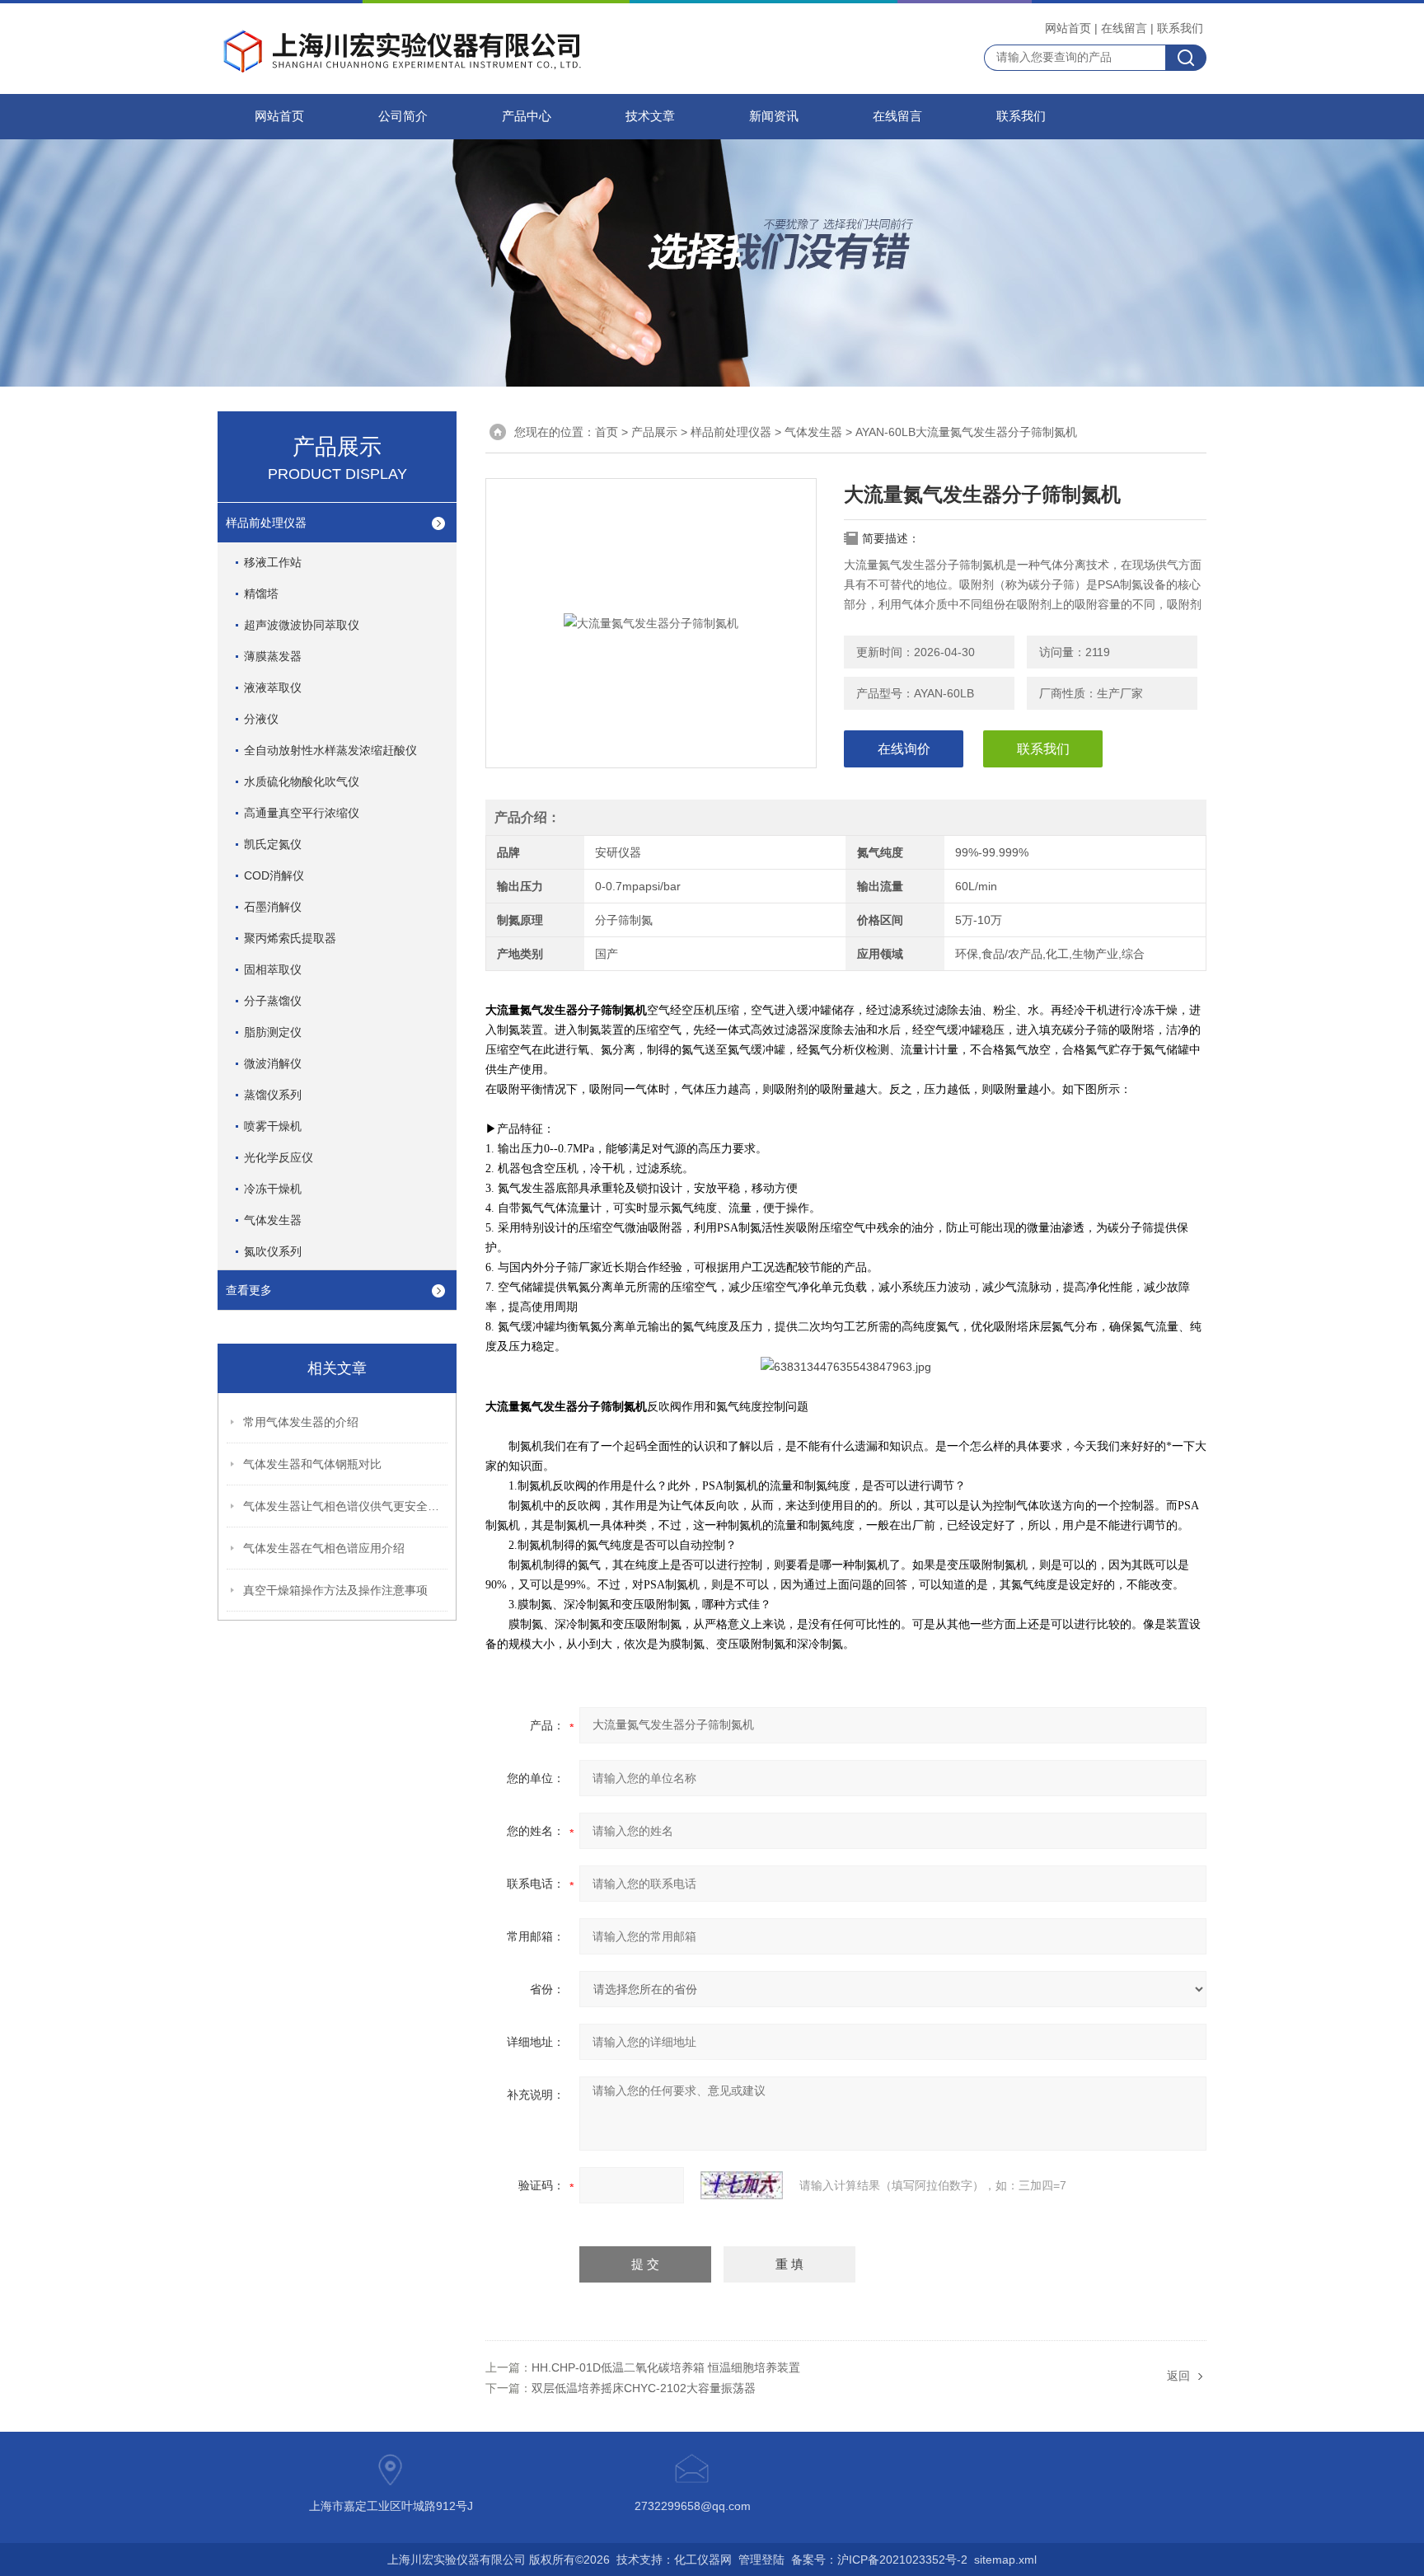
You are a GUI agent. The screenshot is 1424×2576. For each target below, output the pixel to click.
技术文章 (650, 116)
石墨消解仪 (273, 907)
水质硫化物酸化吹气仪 (302, 781)
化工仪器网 (703, 2560)
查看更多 (249, 1290)
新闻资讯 (774, 116)
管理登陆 (761, 2560)
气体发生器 (813, 432)
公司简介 (403, 116)
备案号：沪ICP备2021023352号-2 (879, 2560)
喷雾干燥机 (273, 1126)
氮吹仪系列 (273, 1251)
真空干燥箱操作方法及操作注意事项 (335, 1590)
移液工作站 (273, 562)
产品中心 (527, 116)
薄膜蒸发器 (273, 656)
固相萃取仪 (273, 969)
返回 (1178, 2376)
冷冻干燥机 (273, 1189)
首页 (607, 432)
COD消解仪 (274, 875)
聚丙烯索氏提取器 (290, 938)
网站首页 (1068, 28)
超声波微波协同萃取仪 (302, 625)
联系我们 (1180, 28)
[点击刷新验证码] (742, 2185)
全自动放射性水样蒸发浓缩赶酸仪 (330, 750)
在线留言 (1124, 28)
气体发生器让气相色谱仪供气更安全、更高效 (346, 1506)
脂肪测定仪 (273, 1032)
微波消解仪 (273, 1063)
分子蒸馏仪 (273, 1001)
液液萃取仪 (273, 687)
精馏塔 (261, 594)
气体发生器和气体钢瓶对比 (312, 1464)
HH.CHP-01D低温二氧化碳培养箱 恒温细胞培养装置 (666, 2367)
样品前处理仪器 (731, 432)
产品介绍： (527, 817)
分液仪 (261, 719)
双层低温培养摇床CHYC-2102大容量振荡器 (644, 2388)
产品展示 (654, 432)
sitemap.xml (1005, 2560)
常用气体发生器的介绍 (301, 1422)
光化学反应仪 (279, 1157)
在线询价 (904, 749)
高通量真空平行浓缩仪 (302, 813)
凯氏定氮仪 (273, 844)
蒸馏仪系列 (273, 1095)
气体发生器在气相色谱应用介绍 (324, 1548)
